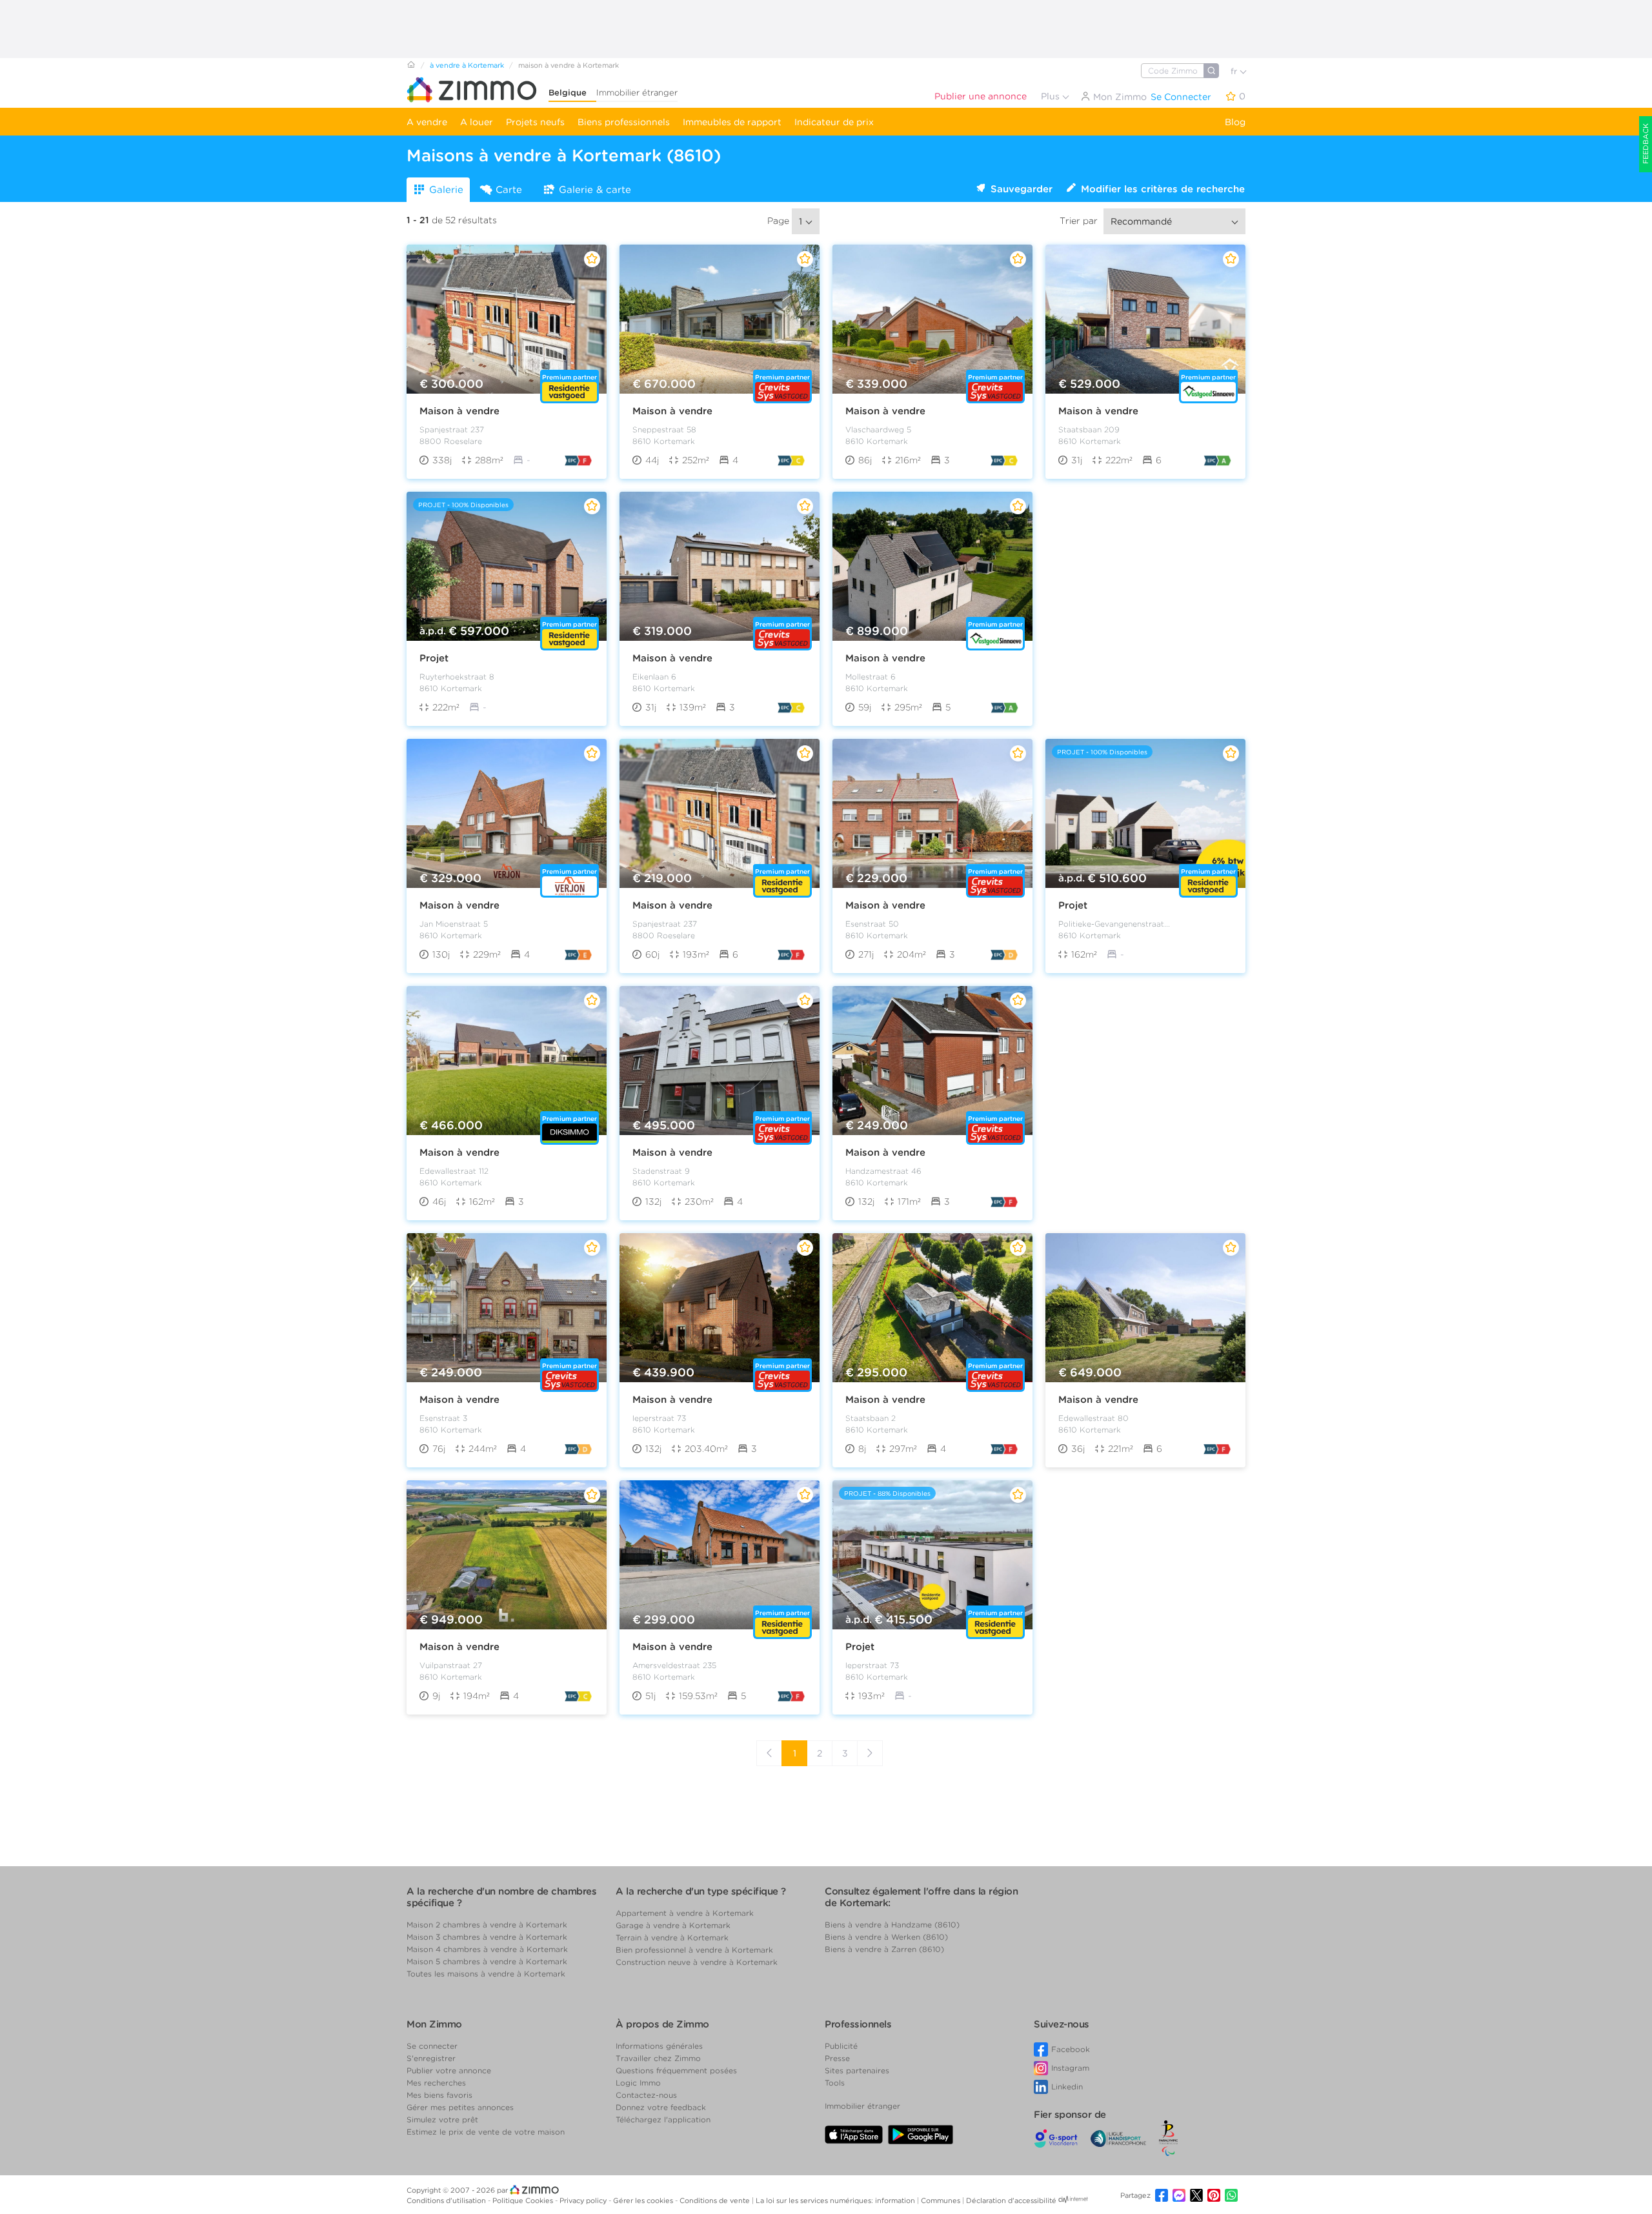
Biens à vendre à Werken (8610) (886, 1937)
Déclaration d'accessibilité (1011, 2200)
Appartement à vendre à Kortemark (685, 1913)
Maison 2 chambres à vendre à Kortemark (487, 1925)
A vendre (427, 122)
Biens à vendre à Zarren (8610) (884, 1949)
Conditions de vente (716, 2200)
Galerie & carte (595, 190)
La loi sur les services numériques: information (836, 2200)
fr (1235, 71)
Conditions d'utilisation (447, 2200)
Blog (1235, 122)
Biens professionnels (624, 122)
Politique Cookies (524, 2200)
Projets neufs (535, 122)
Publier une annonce (981, 96)
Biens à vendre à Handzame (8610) (892, 1925)
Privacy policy (584, 2200)
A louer (477, 122)
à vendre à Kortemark (467, 65)
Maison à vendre (459, 411)
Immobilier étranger (637, 93)
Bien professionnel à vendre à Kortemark (694, 1950)
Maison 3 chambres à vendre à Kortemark (487, 1937)
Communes (942, 2200)
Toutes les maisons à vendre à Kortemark (486, 1974)
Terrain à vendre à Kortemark (672, 1937)
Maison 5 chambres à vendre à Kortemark (487, 1961)
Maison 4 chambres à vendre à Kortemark (487, 1949)
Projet (434, 658)
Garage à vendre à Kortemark (673, 1925)
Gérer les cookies (644, 2200)
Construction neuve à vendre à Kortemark (697, 1962)
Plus (1052, 96)
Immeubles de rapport (732, 122)
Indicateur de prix (834, 122)
